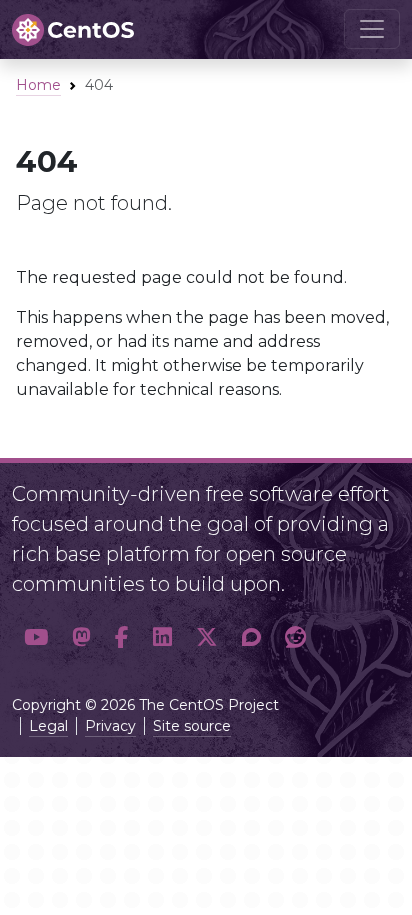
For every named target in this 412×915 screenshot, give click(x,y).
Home (38, 85)
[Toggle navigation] (372, 29)
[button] (36, 637)
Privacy (110, 726)
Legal (48, 726)
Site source (192, 726)
